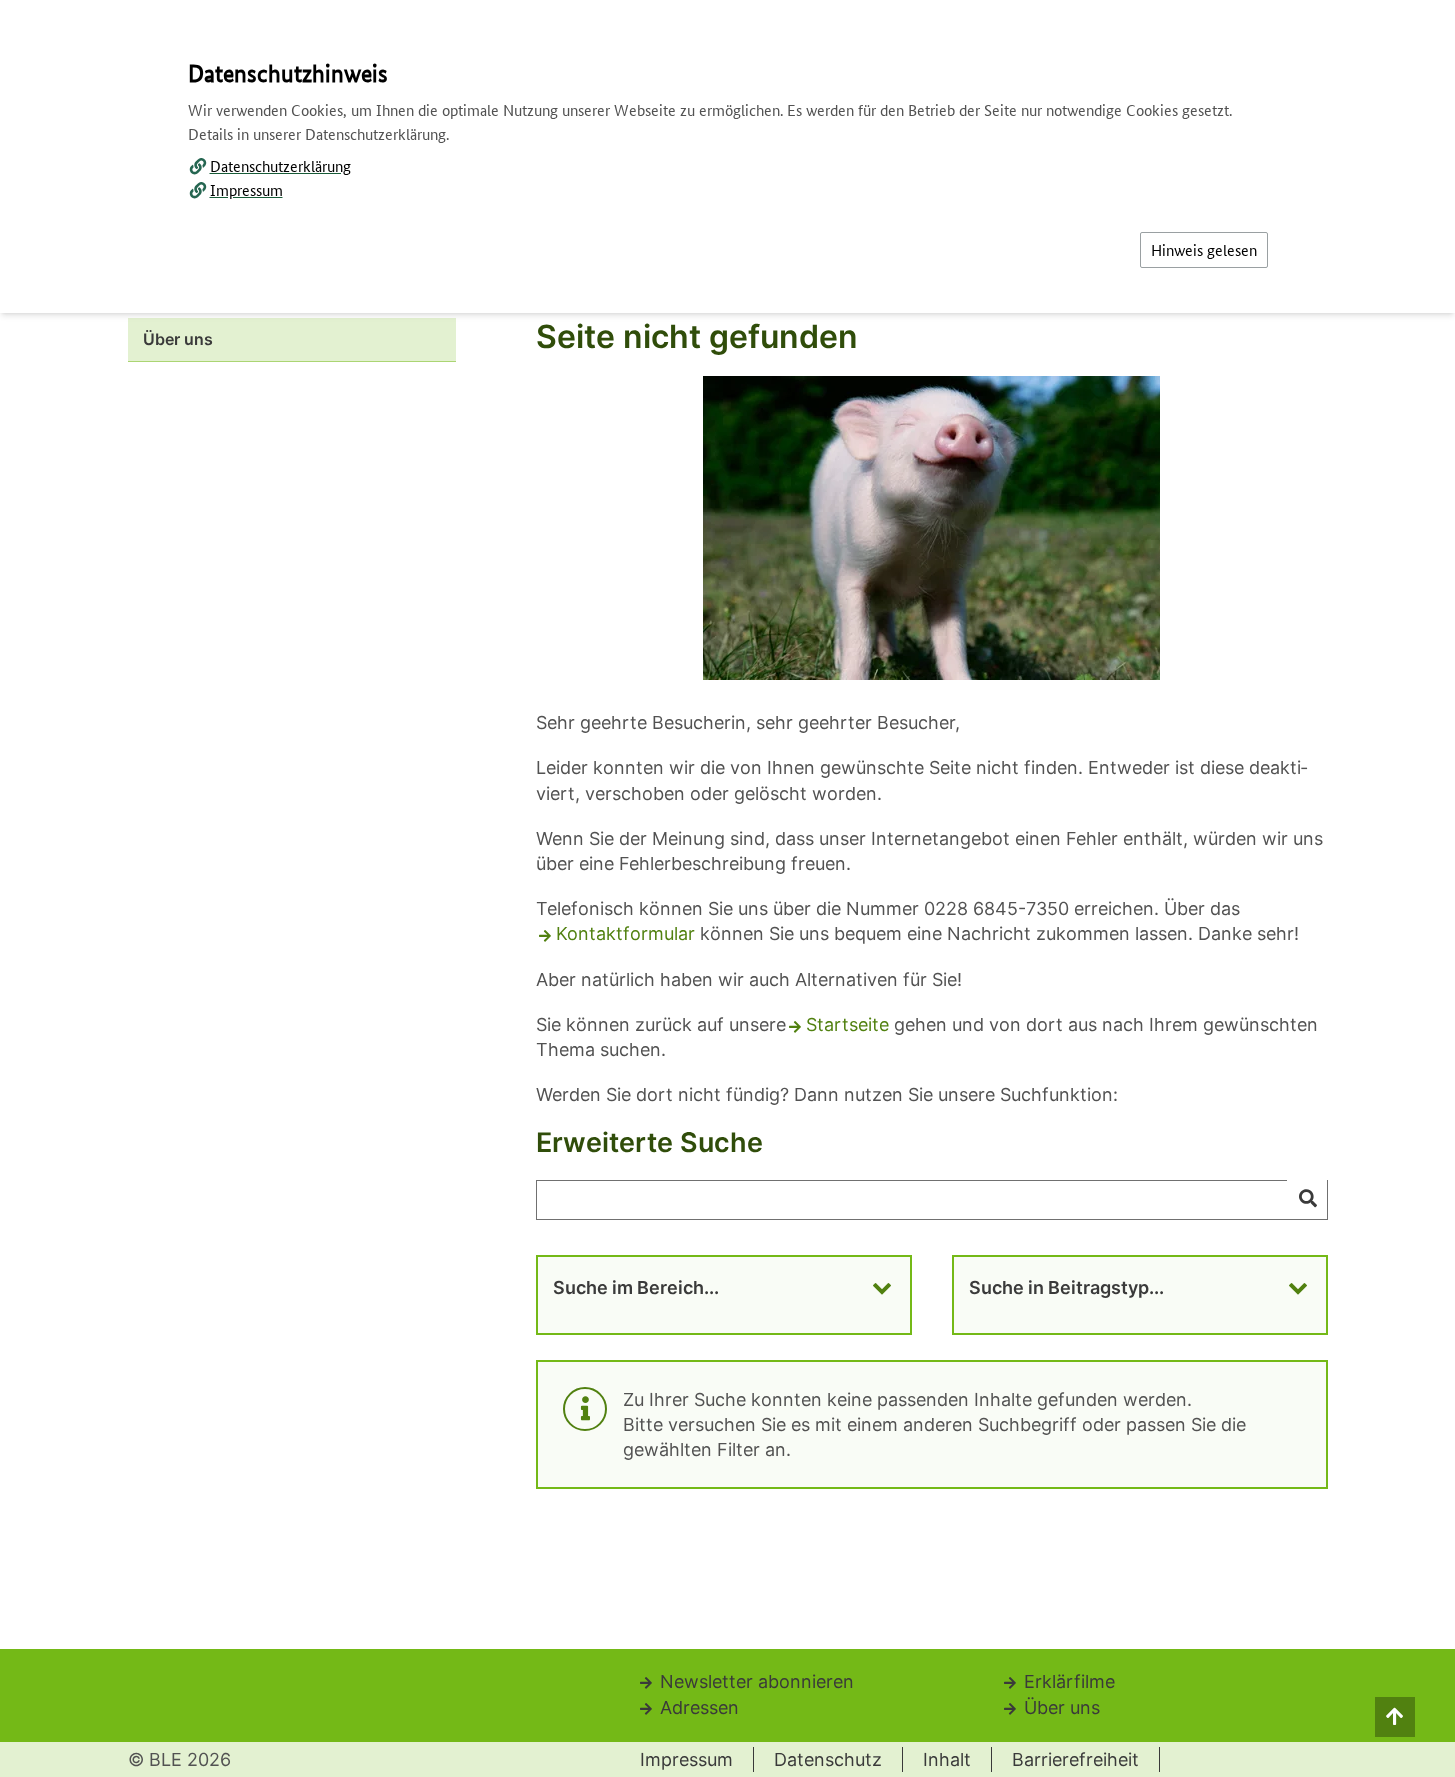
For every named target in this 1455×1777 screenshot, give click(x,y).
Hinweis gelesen (1204, 249)
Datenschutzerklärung (280, 165)
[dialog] (727, 888)
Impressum (246, 189)
